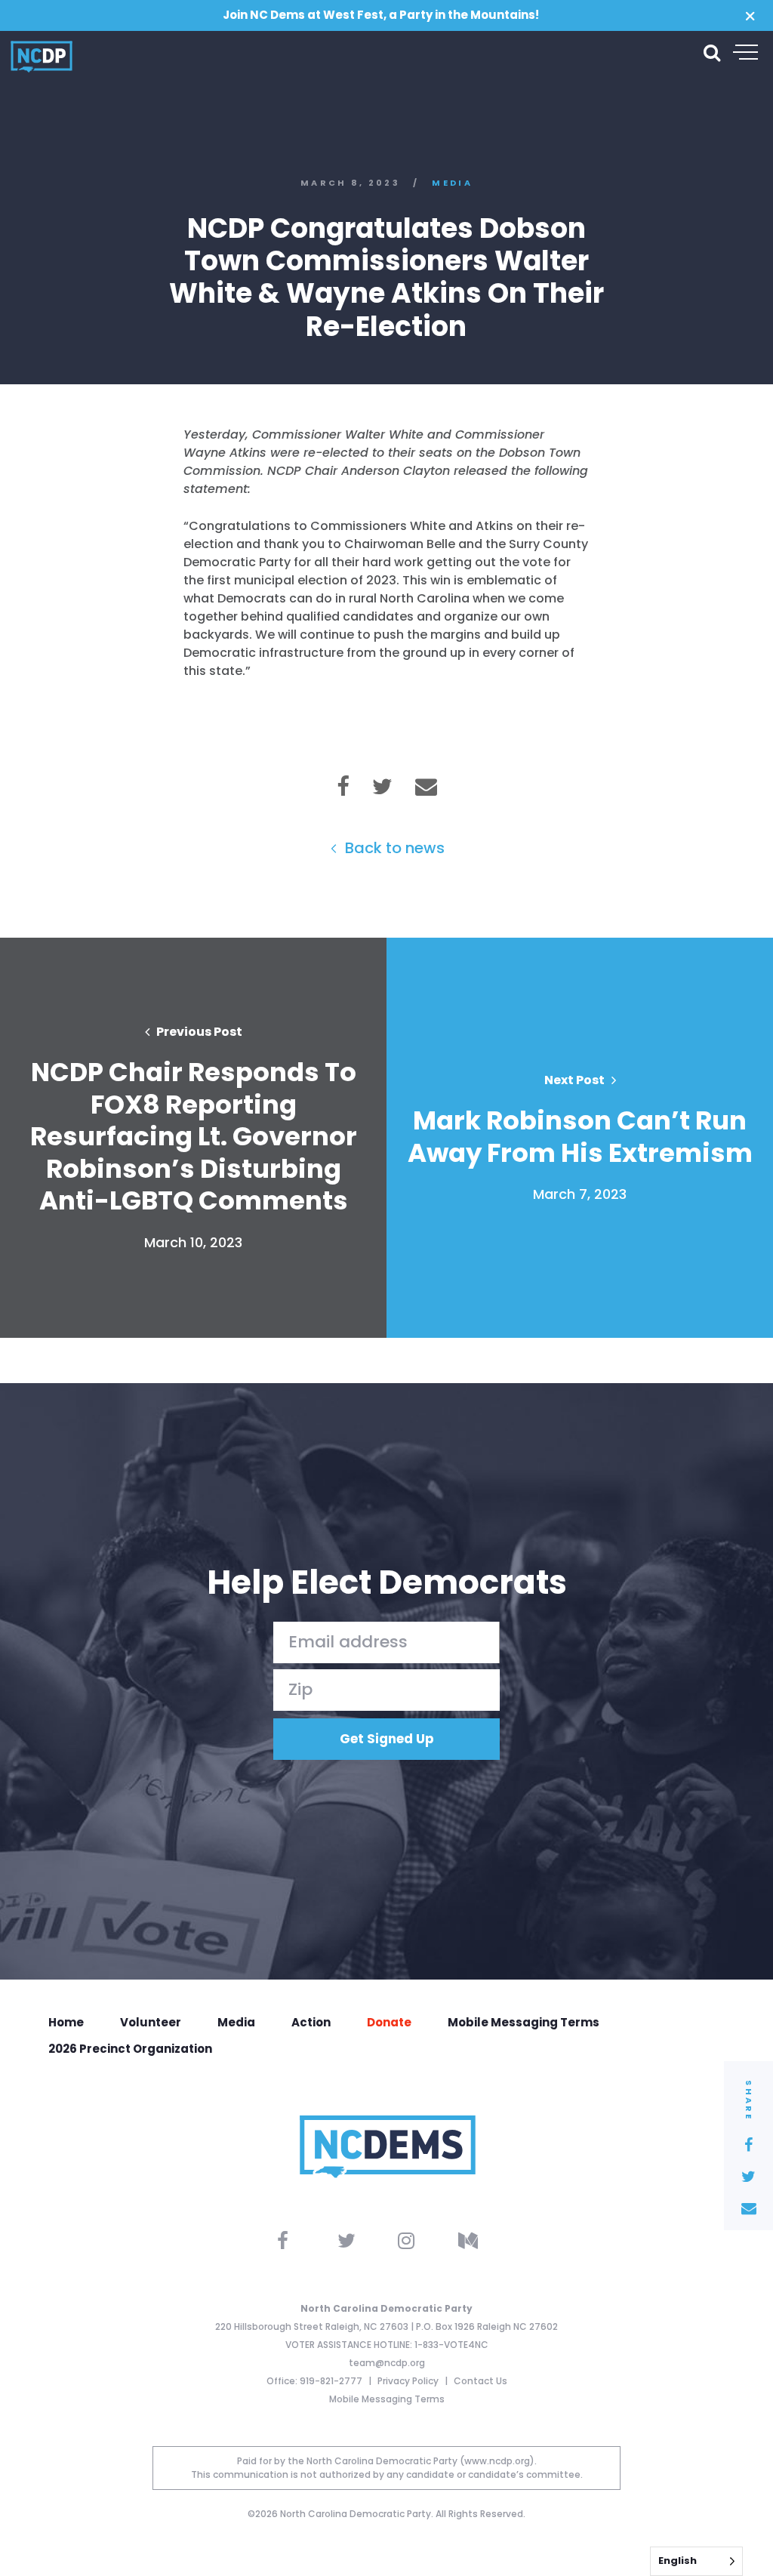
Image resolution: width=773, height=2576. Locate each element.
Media (452, 183)
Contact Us (480, 2381)
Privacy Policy (409, 2381)
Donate (389, 2022)
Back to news (393, 848)
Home (66, 2022)
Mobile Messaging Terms (524, 2022)
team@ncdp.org (387, 2363)
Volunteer (151, 2022)
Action (311, 2022)
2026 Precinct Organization (130, 2049)
